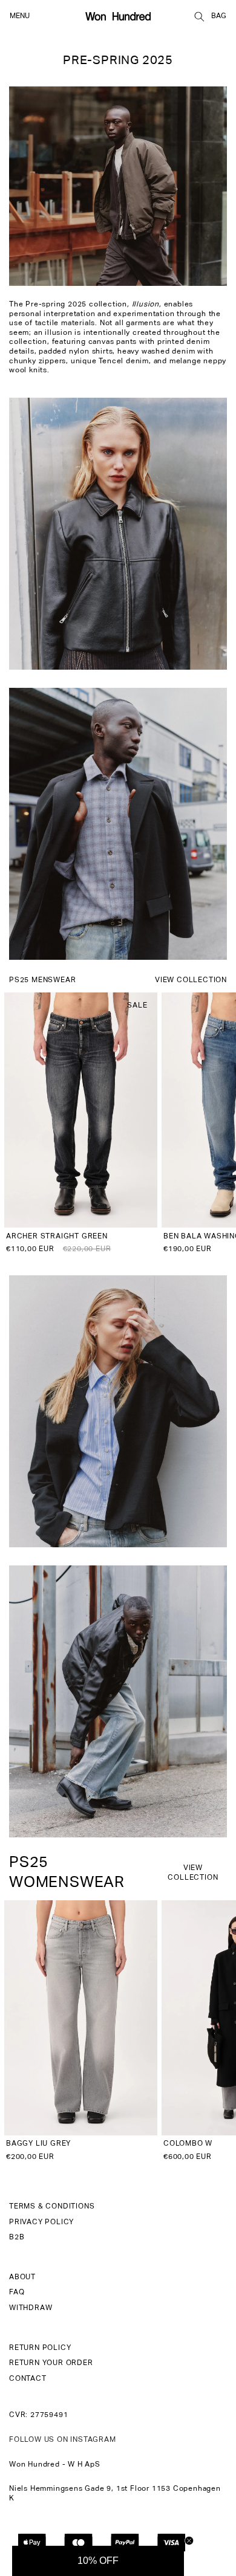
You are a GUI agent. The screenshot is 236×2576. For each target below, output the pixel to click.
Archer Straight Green (57, 1237)
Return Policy (40, 2348)
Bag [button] (219, 16)
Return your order (51, 2363)
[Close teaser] (189, 2541)
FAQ (17, 2293)
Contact (28, 2379)
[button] (199, 16)
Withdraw (31, 2308)
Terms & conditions (52, 2207)
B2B (17, 2238)
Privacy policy (41, 2222)
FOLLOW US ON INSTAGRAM (63, 2440)
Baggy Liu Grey (38, 2144)
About (22, 2277)
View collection (191, 980)
